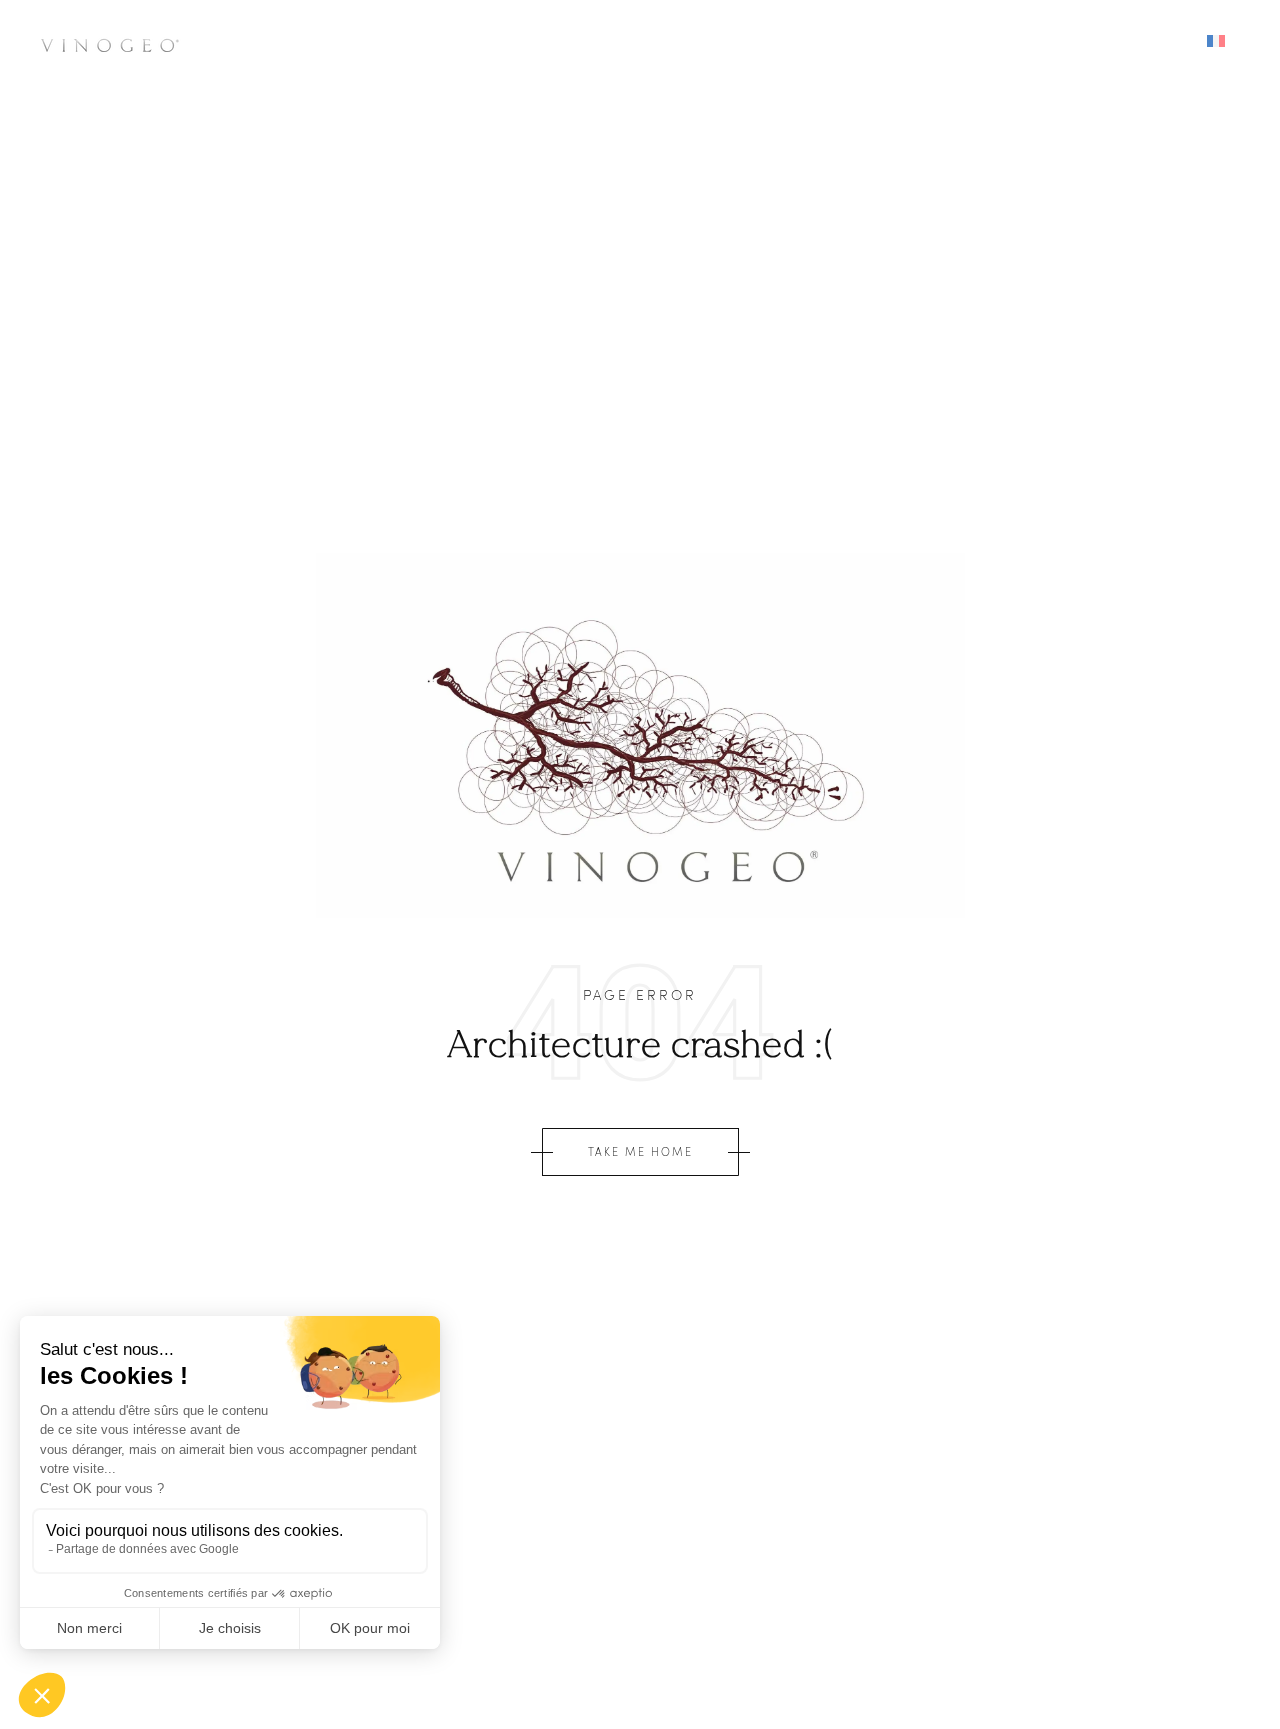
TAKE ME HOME (640, 1151)
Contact (978, 42)
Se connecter (1109, 42)
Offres (874, 42)
